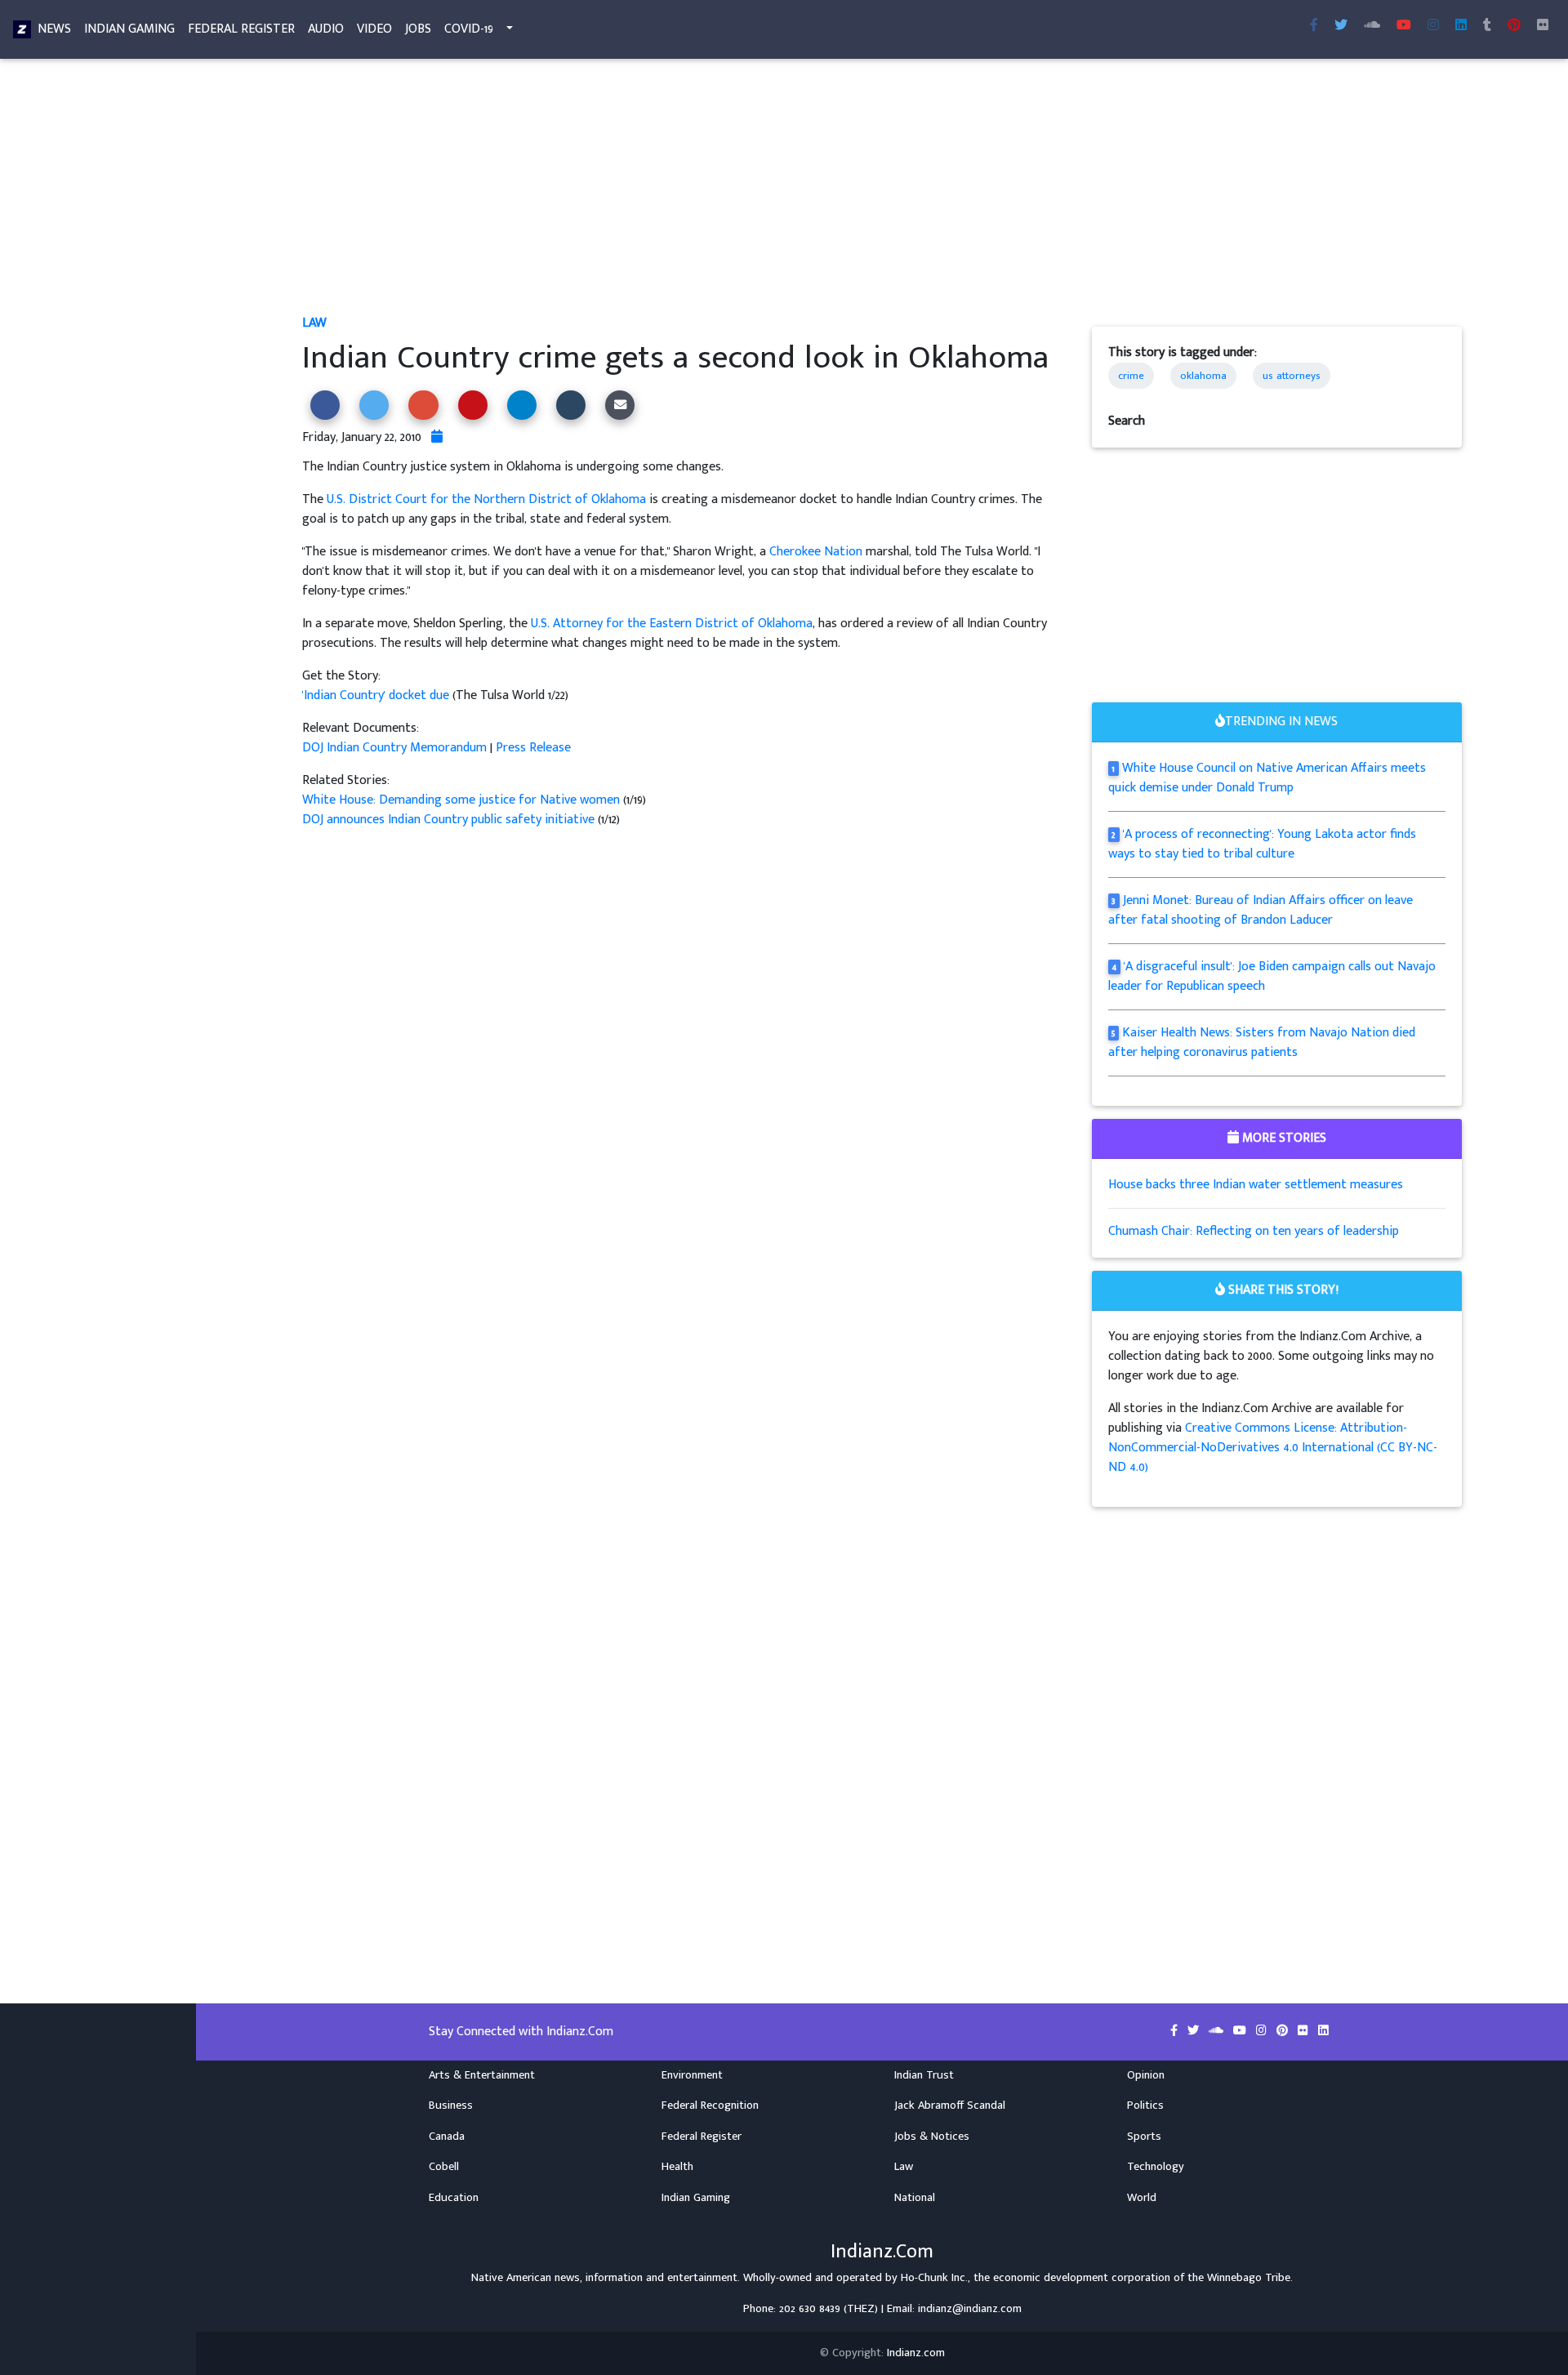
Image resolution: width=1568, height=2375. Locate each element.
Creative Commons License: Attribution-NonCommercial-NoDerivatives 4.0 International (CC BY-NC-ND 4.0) (1273, 1448)
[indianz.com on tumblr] (1487, 26)
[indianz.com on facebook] (1176, 2031)
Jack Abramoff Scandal (950, 2105)
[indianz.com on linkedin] (1323, 2031)
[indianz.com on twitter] (1195, 2031)
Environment (692, 2075)
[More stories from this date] (437, 437)
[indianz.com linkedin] (1461, 26)
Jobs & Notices (932, 2137)
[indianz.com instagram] (1433, 26)
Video (374, 29)
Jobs (418, 29)
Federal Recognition (710, 2105)
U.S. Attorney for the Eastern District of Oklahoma (672, 624)
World (1142, 2198)
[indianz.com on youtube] (1404, 26)
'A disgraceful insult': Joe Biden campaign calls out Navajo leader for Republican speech (1272, 976)
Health (677, 2167)
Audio (326, 29)
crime (1131, 376)
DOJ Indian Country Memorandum (394, 748)
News (54, 29)
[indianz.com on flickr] (1543, 26)
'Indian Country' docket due (377, 695)
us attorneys (1292, 376)
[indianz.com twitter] (1341, 26)
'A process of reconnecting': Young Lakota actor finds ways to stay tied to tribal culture (1263, 844)
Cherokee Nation (816, 552)
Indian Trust (924, 2075)
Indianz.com (916, 2353)
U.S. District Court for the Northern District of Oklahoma (486, 499)
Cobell (444, 2167)
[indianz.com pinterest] (1514, 26)
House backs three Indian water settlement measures (1256, 1185)
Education (454, 2198)
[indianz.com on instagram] (1263, 2031)
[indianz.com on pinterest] (1284, 2031)
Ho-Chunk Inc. (934, 2278)
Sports (1144, 2137)
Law (314, 323)
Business (451, 2105)
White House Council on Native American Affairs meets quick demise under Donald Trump (1267, 778)
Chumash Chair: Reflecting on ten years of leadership (1254, 1231)
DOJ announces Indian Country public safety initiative (450, 820)
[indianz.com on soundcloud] (1218, 2031)
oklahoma (1203, 376)
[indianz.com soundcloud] (1372, 26)
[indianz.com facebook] (1314, 26)
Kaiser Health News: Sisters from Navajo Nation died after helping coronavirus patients (1262, 1043)
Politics (1145, 2105)
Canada (447, 2137)
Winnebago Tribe (1249, 2278)
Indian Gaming (129, 29)
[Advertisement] (792, 193)
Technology (1156, 2167)
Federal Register (241, 29)
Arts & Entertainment (482, 2075)
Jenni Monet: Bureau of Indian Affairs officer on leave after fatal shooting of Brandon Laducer (1261, 910)
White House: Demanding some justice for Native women (463, 800)
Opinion (1146, 2075)
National (915, 2198)
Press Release (533, 748)
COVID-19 (469, 29)
